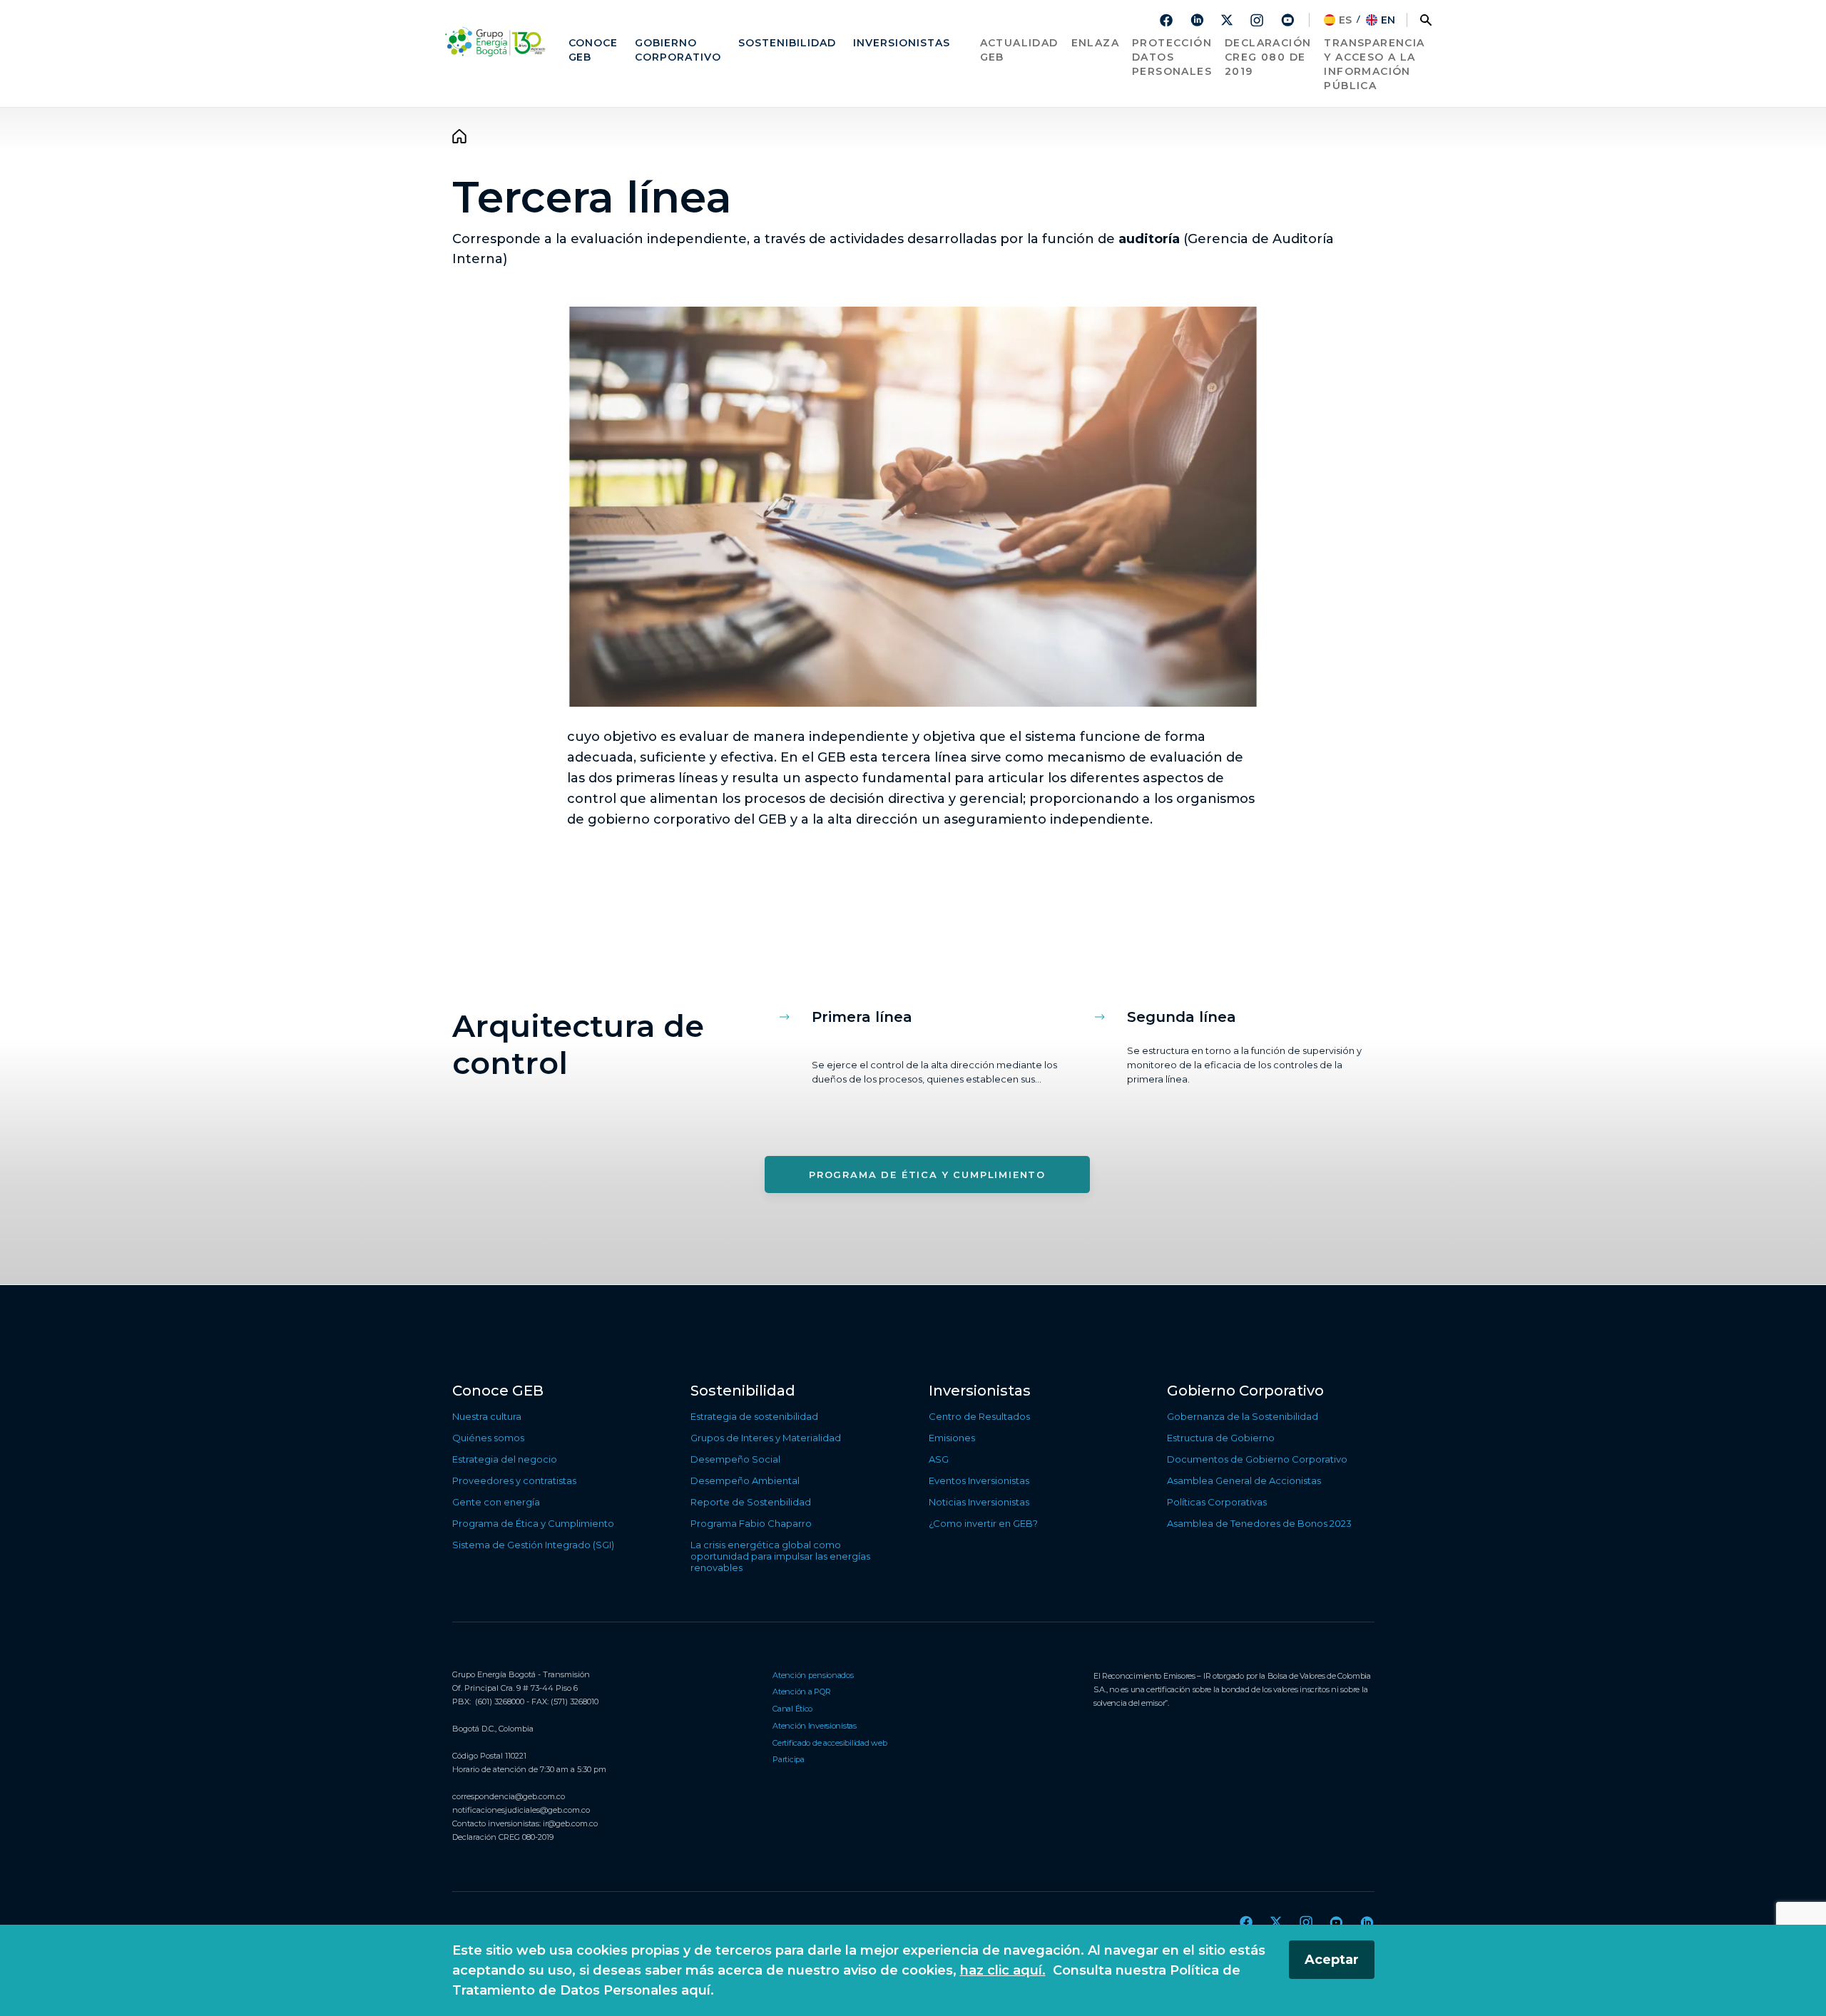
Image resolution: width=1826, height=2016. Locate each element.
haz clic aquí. (1003, 1970)
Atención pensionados (813, 1675)
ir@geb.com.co (570, 1823)
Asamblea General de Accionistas (1244, 1480)
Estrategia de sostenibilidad (754, 1416)
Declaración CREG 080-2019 (503, 1837)
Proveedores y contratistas (514, 1480)
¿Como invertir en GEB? (983, 1523)
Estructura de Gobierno (1221, 1438)
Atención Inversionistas (815, 1726)
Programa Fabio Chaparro (751, 1523)
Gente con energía (496, 1502)
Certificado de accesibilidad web (830, 1743)
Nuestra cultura (487, 1416)
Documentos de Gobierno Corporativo (1257, 1459)
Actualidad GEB (1019, 50)
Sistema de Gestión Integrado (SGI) (533, 1545)
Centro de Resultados (979, 1416)
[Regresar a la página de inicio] (495, 42)
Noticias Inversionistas (979, 1502)
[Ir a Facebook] (1166, 20)
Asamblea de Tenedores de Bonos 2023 (1259, 1523)
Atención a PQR (801, 1692)
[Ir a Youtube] (1287, 20)
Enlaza (1095, 43)
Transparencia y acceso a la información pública (1374, 64)
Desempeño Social (735, 1459)
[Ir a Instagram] (1257, 20)
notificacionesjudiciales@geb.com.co (521, 1810)
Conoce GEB (593, 50)
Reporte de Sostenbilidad (751, 1502)
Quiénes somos (488, 1438)
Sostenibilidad (787, 43)
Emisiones (952, 1438)
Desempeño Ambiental (745, 1480)
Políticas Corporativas (1217, 1502)
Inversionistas (902, 43)
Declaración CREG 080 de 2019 (1268, 57)
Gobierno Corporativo (678, 50)
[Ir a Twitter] (1227, 20)
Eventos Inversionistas (979, 1480)
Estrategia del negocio (505, 1459)
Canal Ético (792, 1709)
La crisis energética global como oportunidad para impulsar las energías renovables (780, 1556)
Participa (789, 1759)
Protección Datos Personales (1172, 57)
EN (1388, 20)
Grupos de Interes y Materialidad (766, 1438)
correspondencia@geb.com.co (509, 1796)
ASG (939, 1459)
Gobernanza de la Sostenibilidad (1243, 1416)
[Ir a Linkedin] (1196, 20)
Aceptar (1332, 1960)
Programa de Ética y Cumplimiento (533, 1523)
